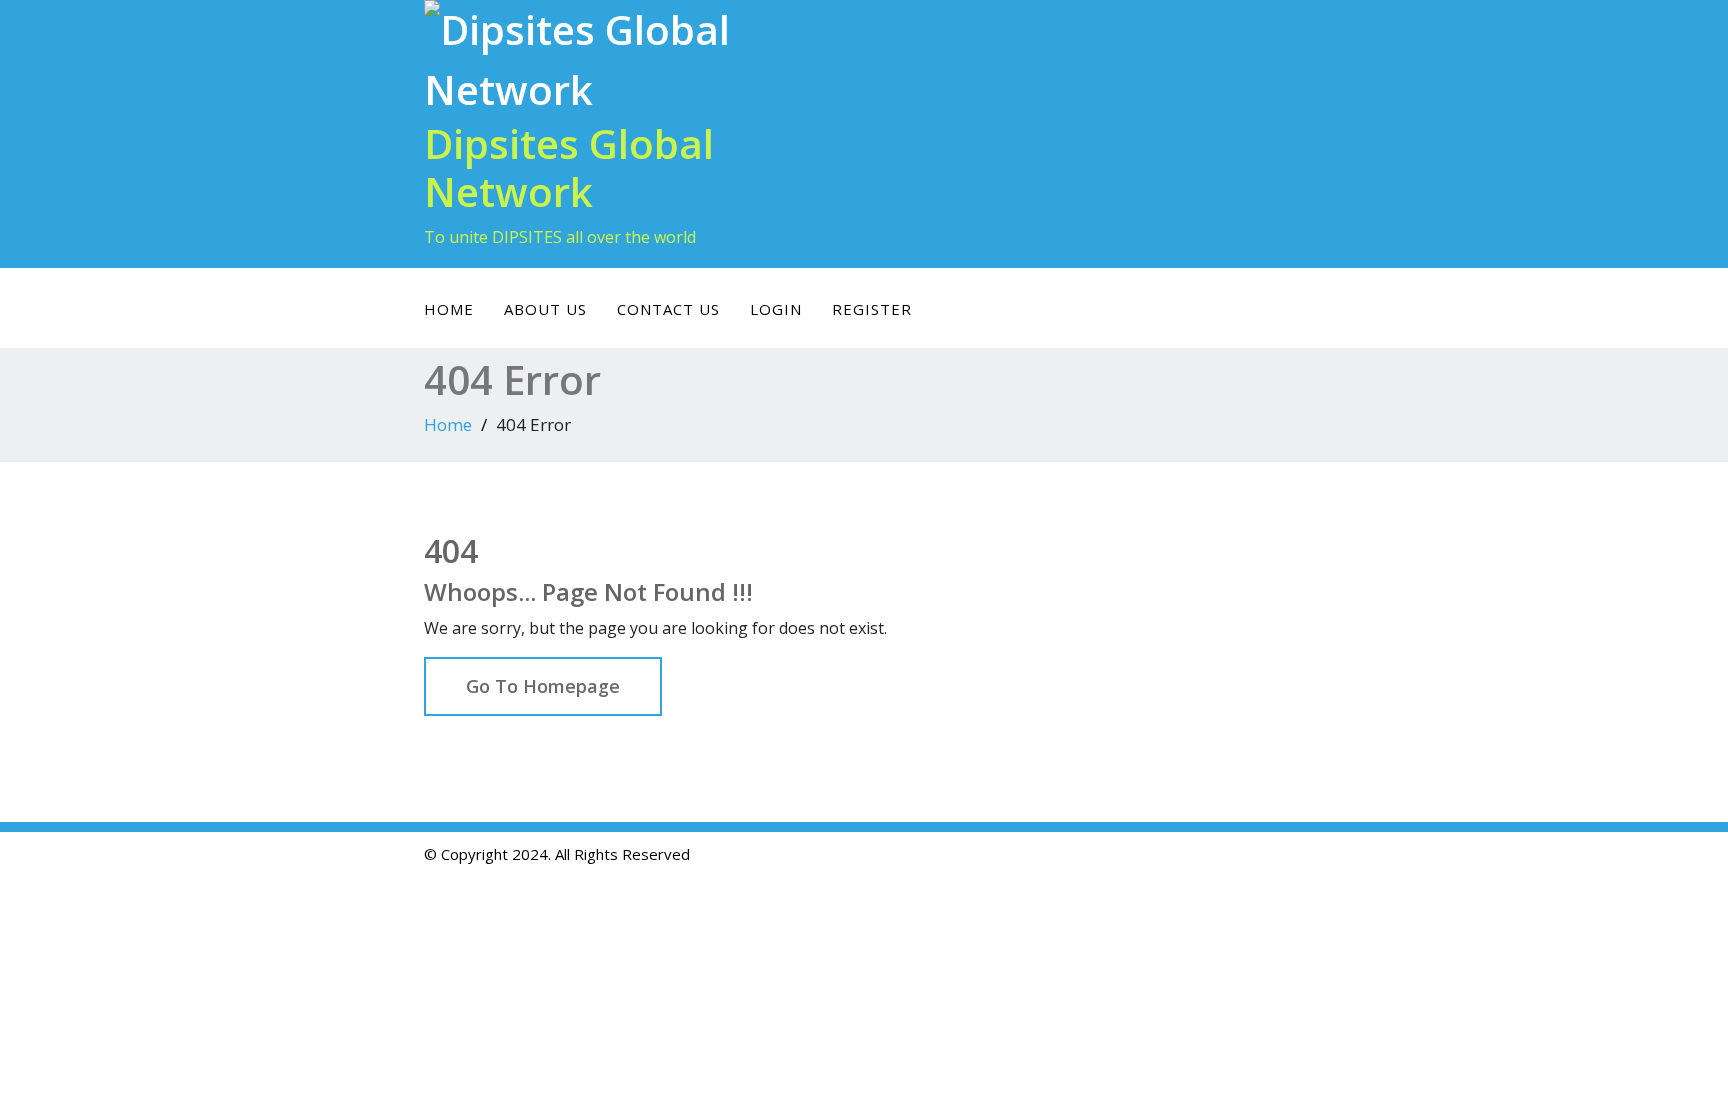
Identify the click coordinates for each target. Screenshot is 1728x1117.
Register (872, 309)
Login (776, 309)
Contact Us (668, 309)
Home (449, 309)
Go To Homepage (543, 686)
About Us (545, 309)
